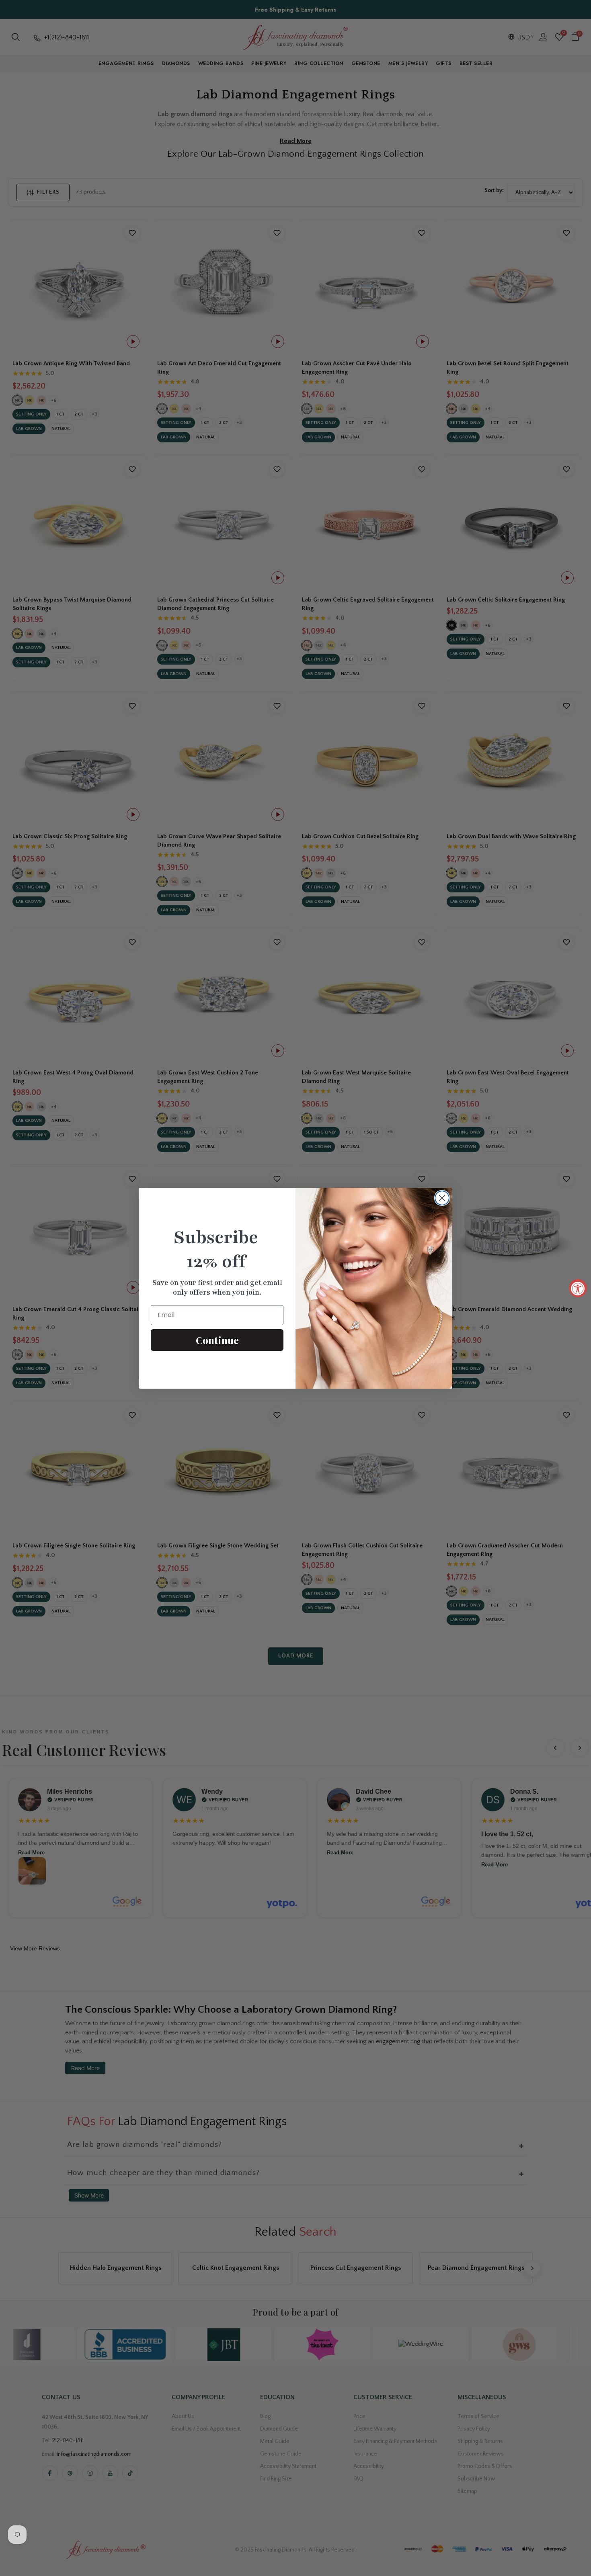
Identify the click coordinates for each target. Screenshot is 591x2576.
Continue (217, 1340)
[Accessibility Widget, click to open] (578, 1288)
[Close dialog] (442, 1198)
